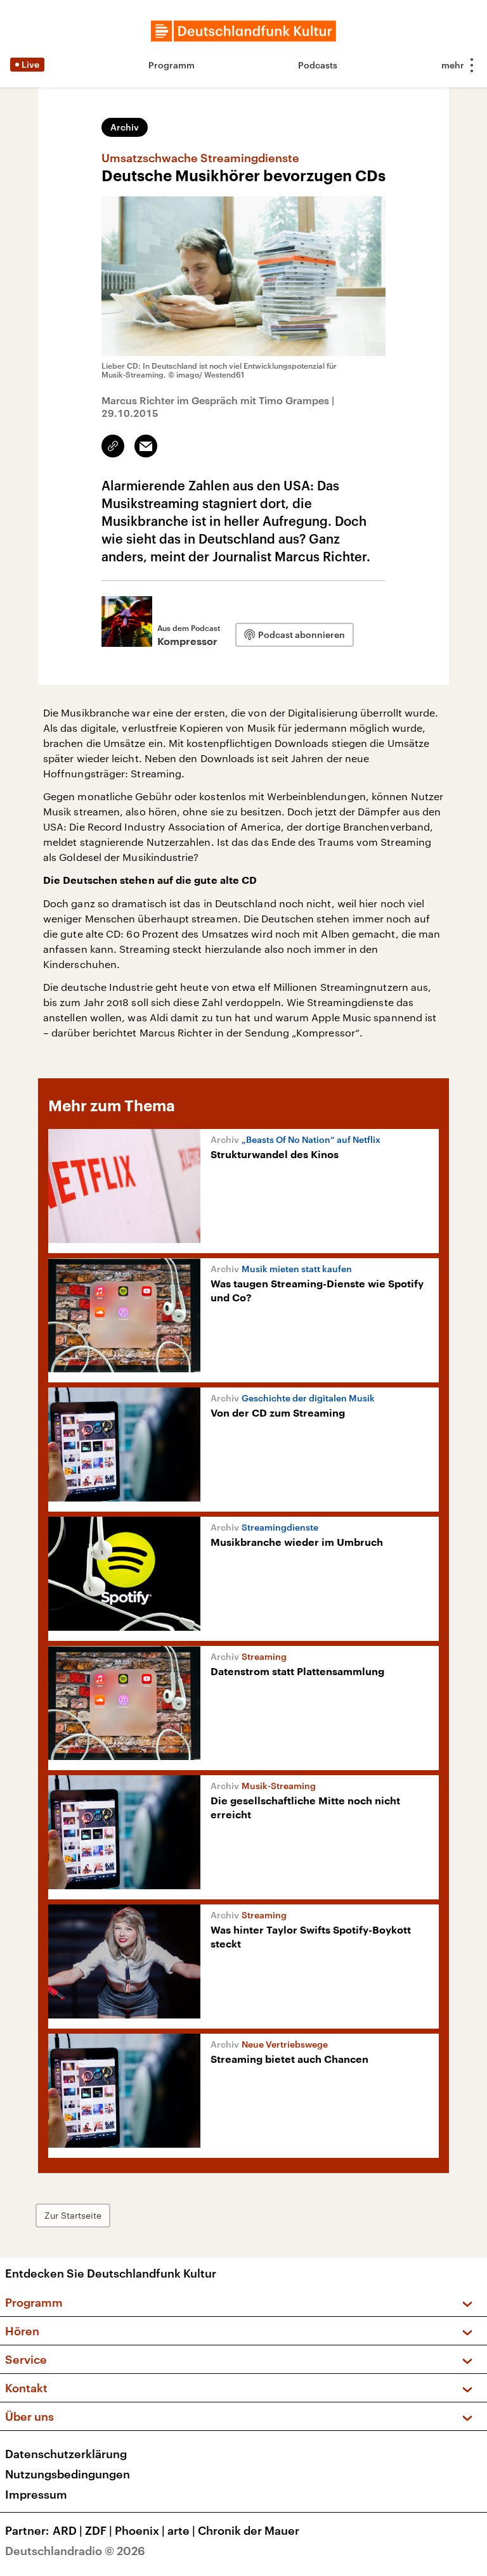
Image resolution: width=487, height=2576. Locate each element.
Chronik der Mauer (249, 2530)
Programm (172, 65)
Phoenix (140, 2530)
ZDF (99, 2530)
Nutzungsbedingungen (68, 2474)
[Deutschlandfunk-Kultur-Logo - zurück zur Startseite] (243, 31)
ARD (68, 2530)
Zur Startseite (73, 2215)
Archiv (125, 127)
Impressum (36, 2494)
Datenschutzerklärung (66, 2454)
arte (181, 2530)
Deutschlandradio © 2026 (75, 2551)
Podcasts (318, 65)
